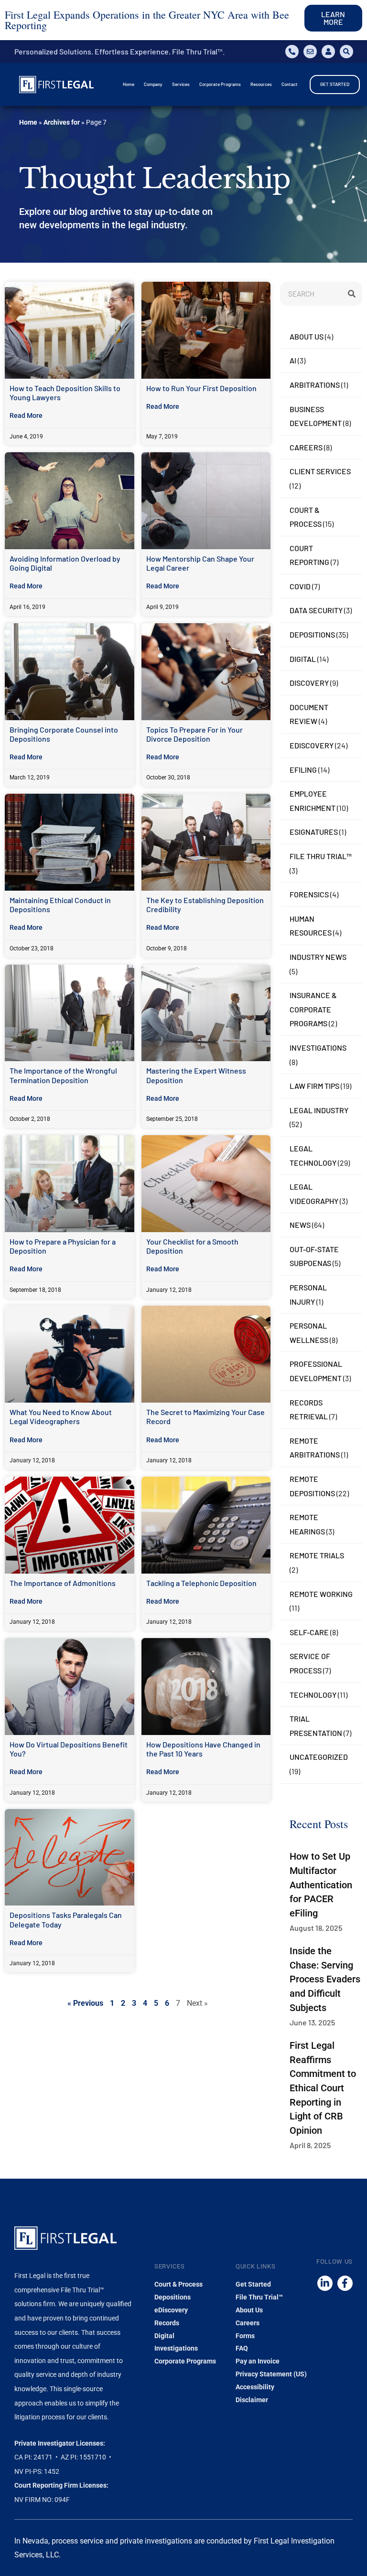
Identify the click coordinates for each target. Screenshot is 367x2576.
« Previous (85, 2003)
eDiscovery (312, 745)
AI (293, 360)
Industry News (318, 957)
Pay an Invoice (258, 2361)
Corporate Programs (185, 2361)
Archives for (62, 122)
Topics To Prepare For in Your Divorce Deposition (194, 734)
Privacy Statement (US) (271, 2374)
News (300, 1225)
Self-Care (309, 1632)
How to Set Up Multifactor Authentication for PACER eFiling (321, 1884)
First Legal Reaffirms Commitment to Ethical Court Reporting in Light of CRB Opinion (323, 2088)
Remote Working (321, 1594)
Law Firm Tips (314, 1086)
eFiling (303, 770)
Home (28, 122)
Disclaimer (252, 2400)
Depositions (312, 634)
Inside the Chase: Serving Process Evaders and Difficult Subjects (325, 1979)
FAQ (242, 2348)
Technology (313, 1695)
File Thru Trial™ (321, 856)
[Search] (350, 294)
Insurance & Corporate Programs (313, 1009)
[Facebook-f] (345, 2283)
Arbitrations (315, 385)
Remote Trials (317, 1555)
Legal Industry (319, 1110)
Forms (245, 2336)
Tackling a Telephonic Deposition (201, 1583)
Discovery (309, 683)
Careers (306, 447)
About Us (307, 336)
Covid (300, 586)
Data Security (316, 610)
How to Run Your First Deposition (201, 388)
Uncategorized (319, 1757)
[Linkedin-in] (325, 2283)
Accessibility (255, 2387)
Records (167, 2323)
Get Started (253, 2284)
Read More (26, 415)
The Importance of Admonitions (63, 1583)
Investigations (318, 1048)
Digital (303, 659)
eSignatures (314, 832)
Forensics (309, 894)
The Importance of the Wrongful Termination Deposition (63, 1075)
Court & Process (178, 2284)
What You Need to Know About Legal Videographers (61, 1416)
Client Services (320, 471)
